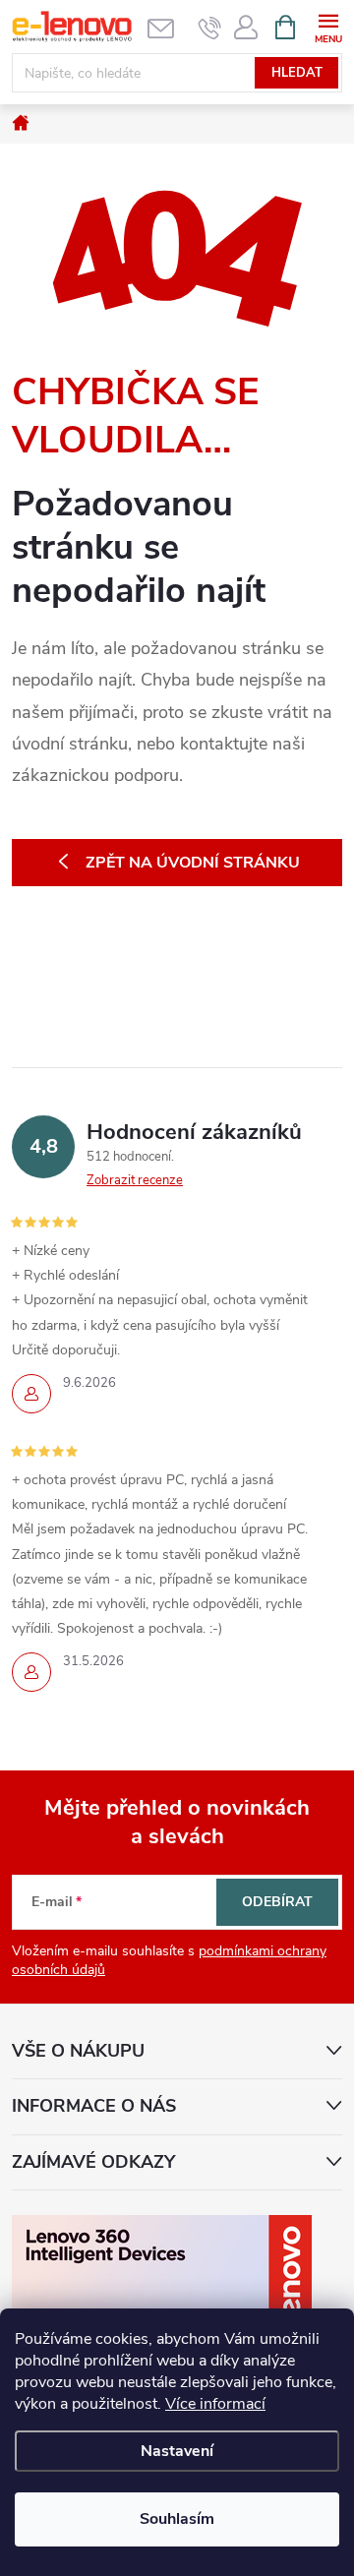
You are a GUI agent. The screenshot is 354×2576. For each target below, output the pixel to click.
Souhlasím (177, 2519)
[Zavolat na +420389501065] (210, 28)
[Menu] (328, 26)
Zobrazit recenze (135, 1180)
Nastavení (177, 2451)
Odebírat (277, 1902)
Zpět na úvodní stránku (193, 863)
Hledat (297, 73)
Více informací (215, 2404)
